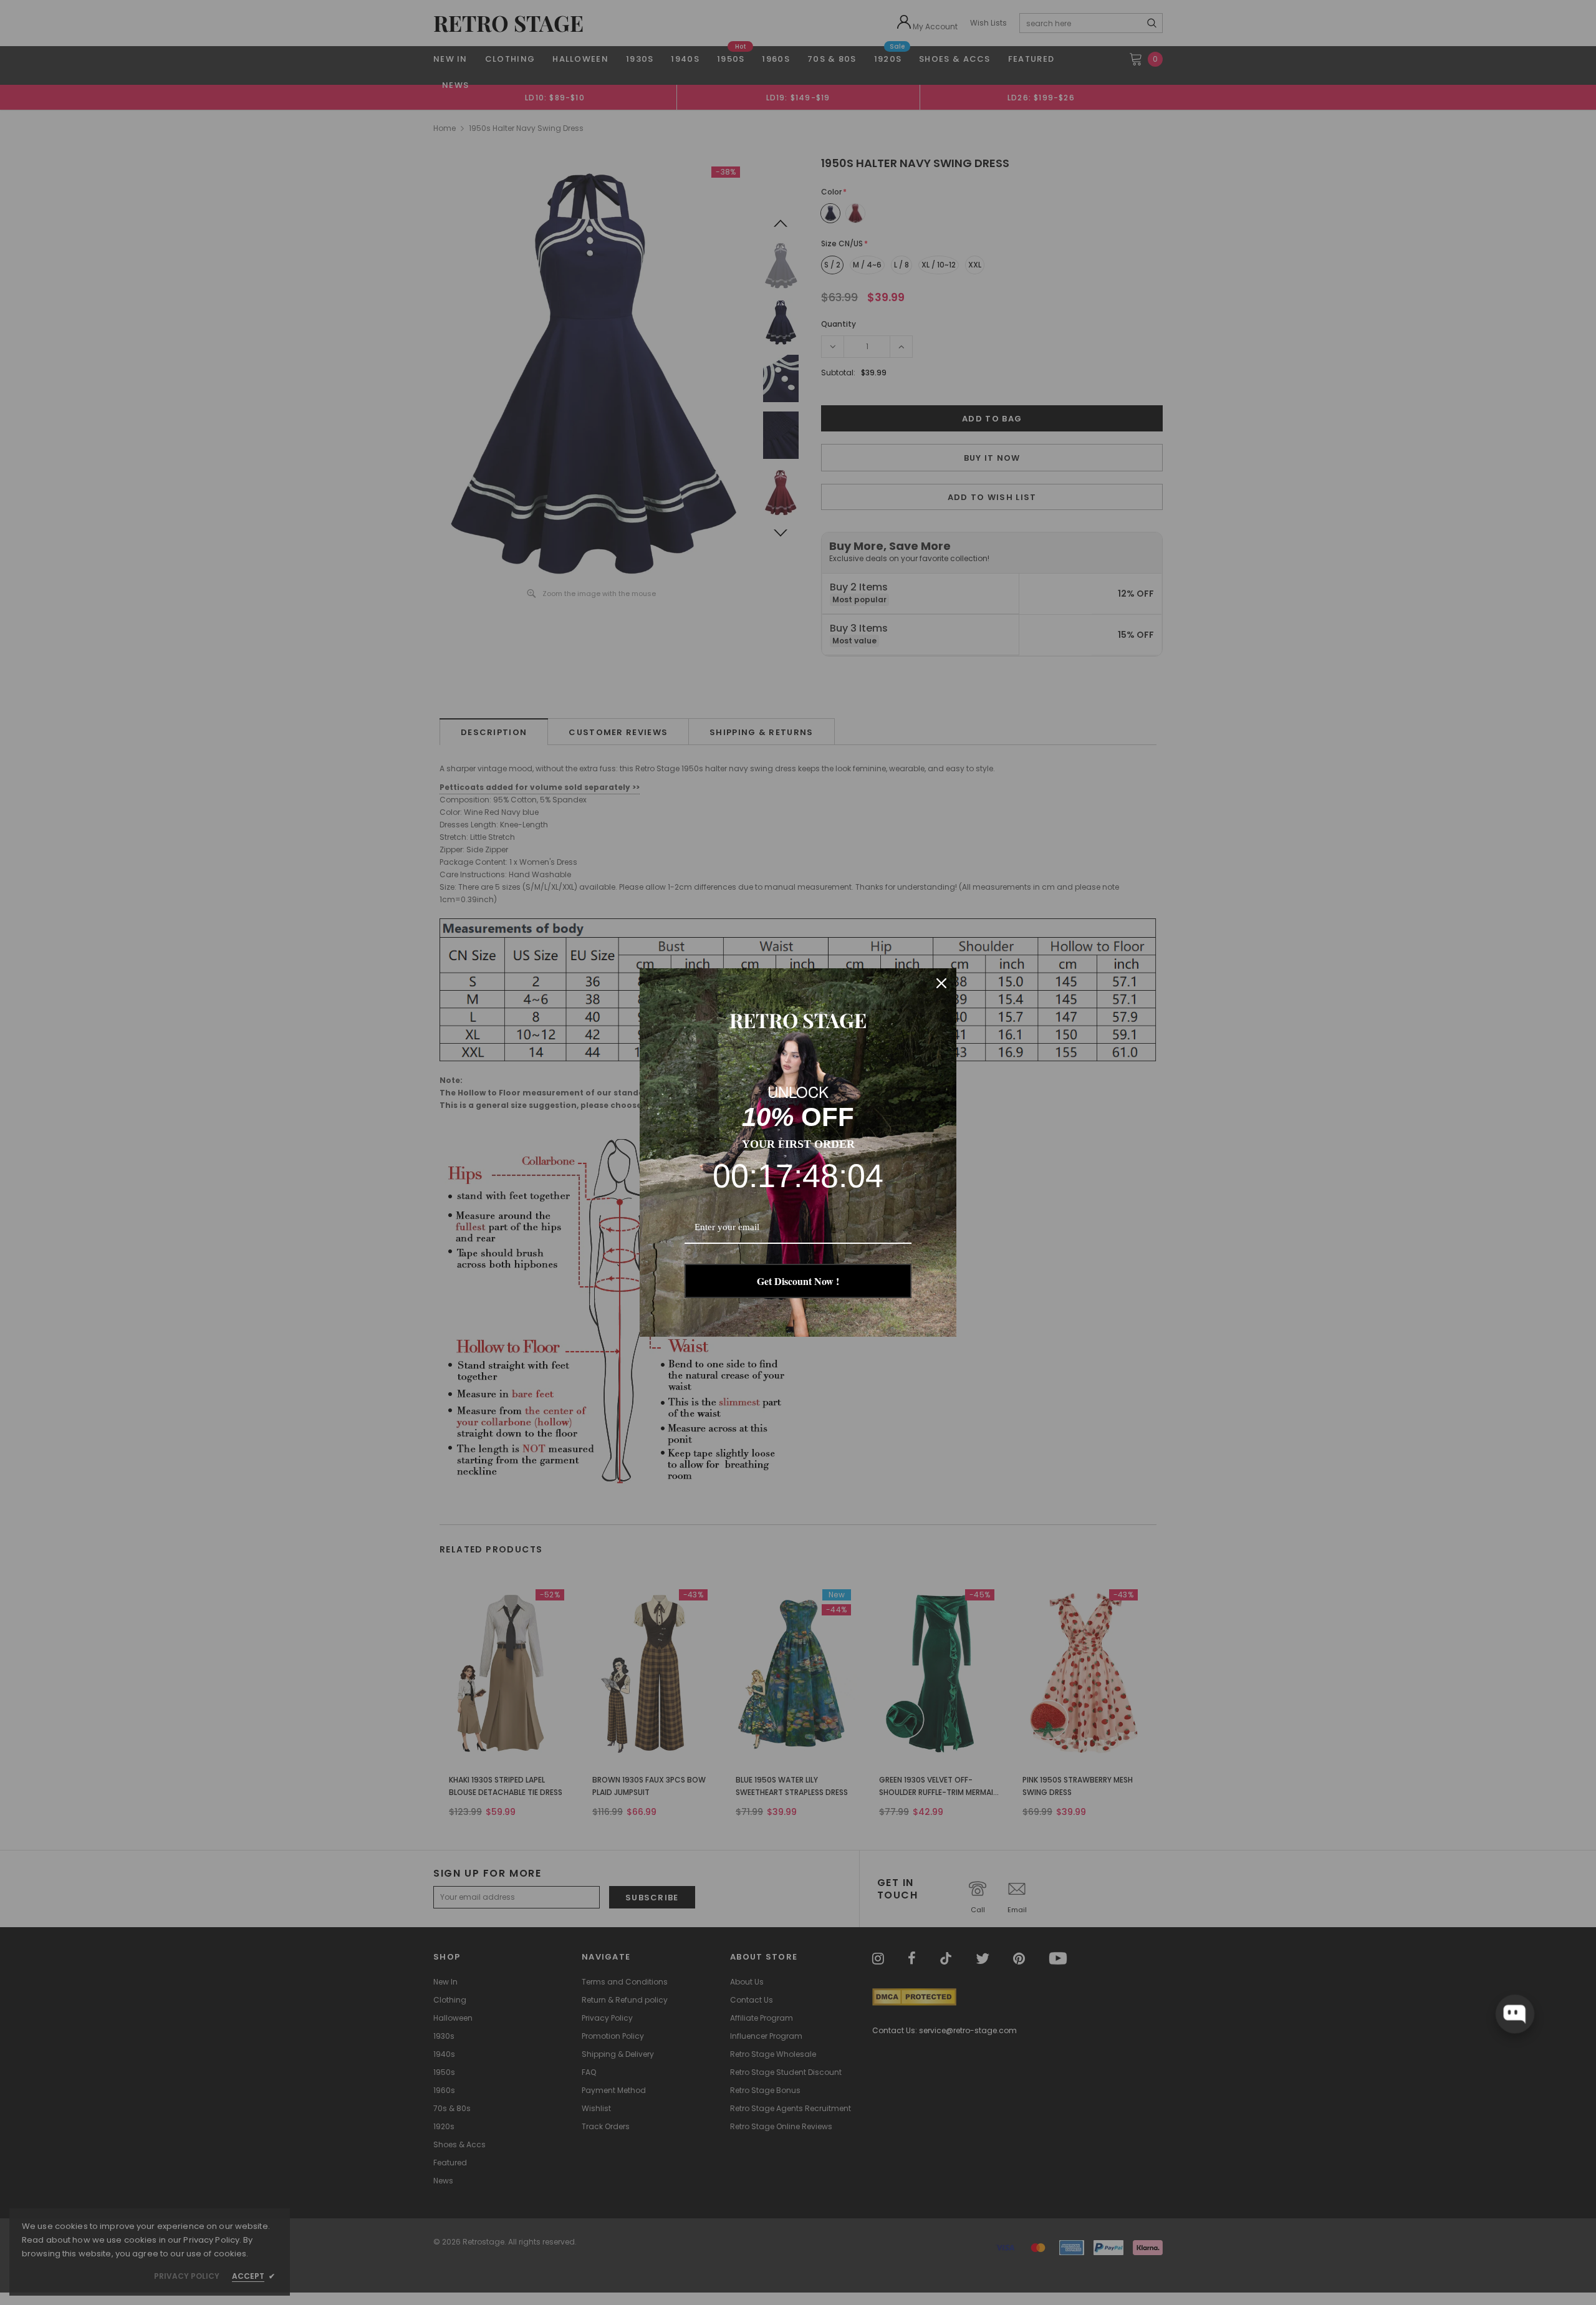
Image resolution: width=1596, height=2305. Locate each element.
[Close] (941, 983)
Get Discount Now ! (798, 1281)
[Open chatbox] (1514, 2014)
